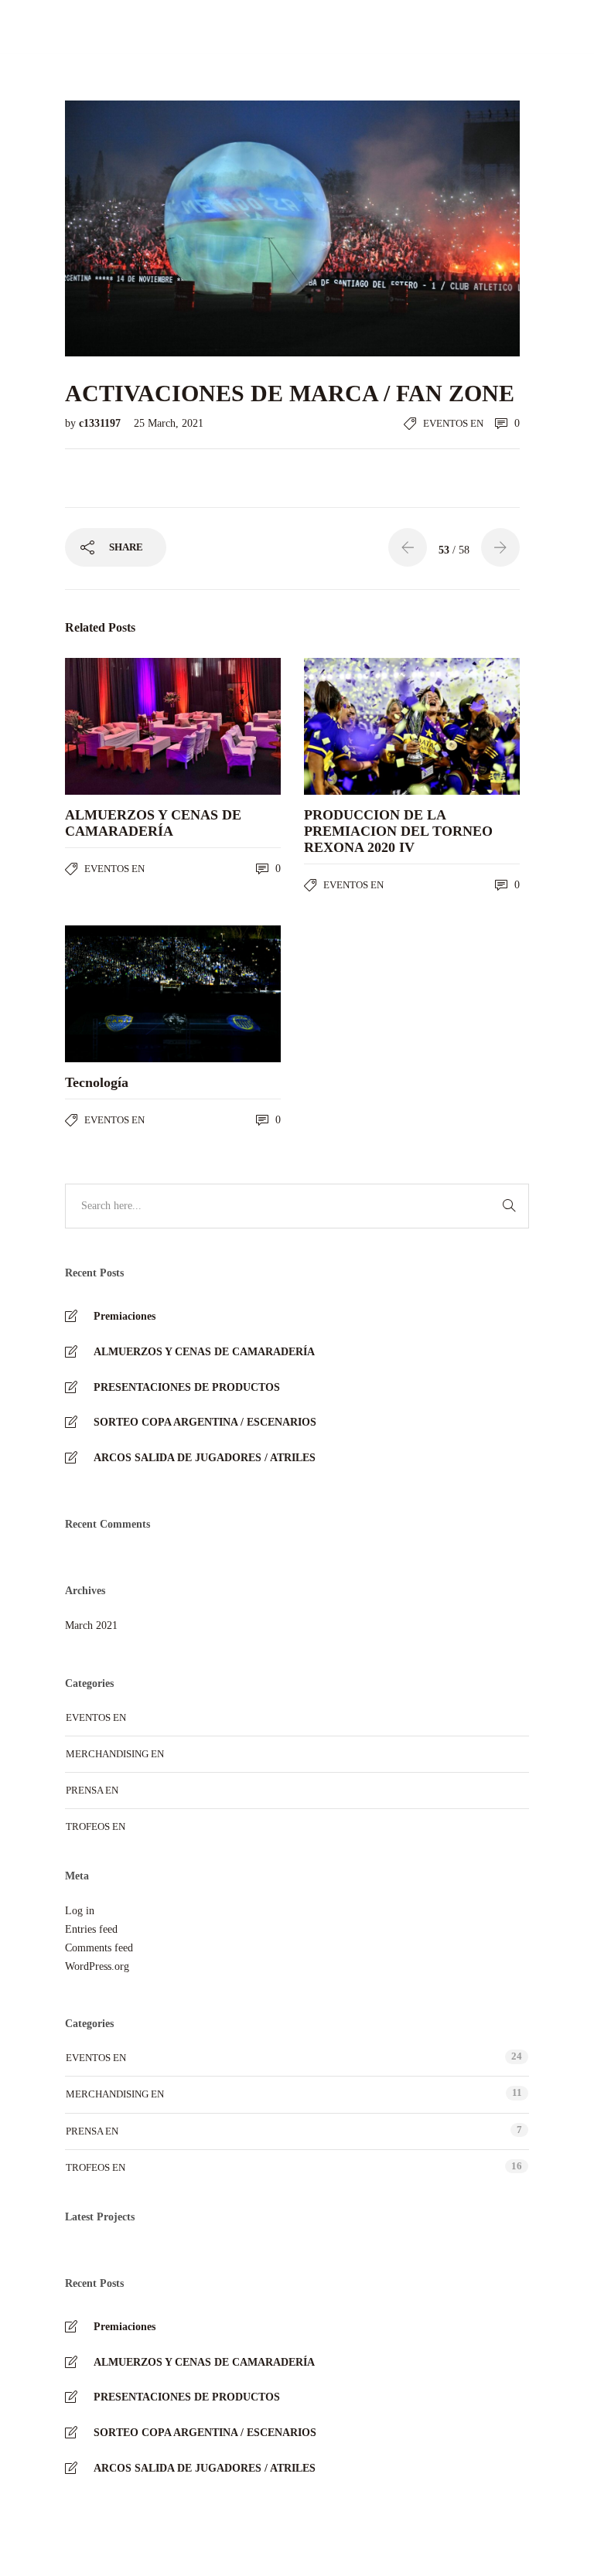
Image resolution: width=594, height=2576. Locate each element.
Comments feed (99, 1948)
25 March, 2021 (169, 423)
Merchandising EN (115, 1754)
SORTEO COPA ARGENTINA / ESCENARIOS (205, 1422)
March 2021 (91, 1625)
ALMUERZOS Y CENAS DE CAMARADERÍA (204, 1352)
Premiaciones (125, 1316)
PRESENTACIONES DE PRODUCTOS (187, 1387)
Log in (80, 1911)
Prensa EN (92, 1790)
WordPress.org (97, 1966)
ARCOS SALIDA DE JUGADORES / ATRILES (205, 1458)
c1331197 (101, 423)
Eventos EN (453, 423)
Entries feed (91, 1929)
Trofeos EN (96, 1826)
